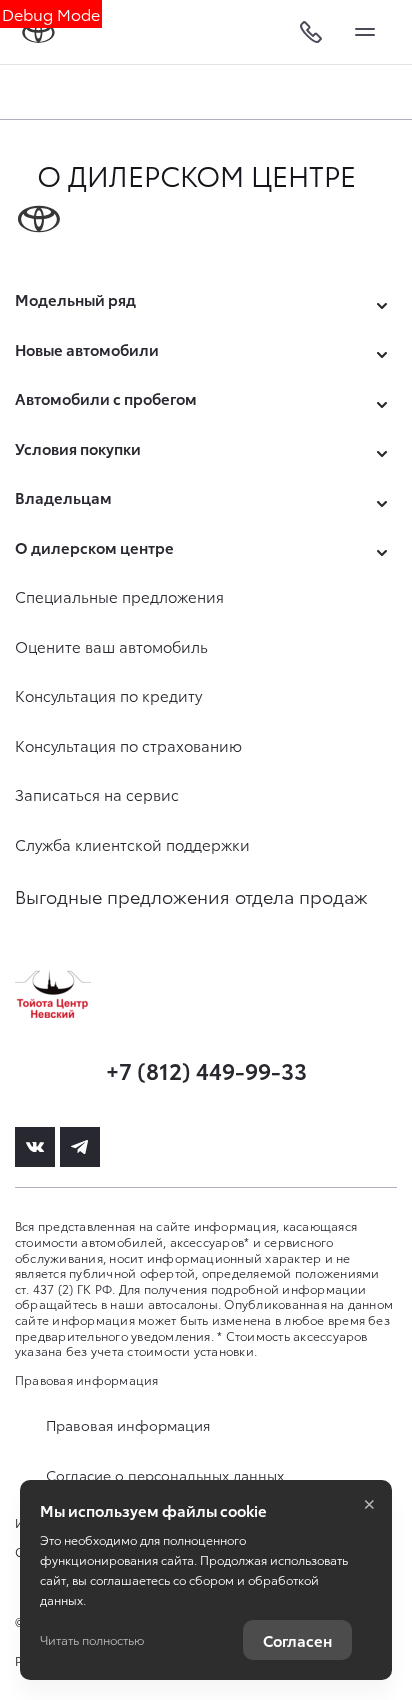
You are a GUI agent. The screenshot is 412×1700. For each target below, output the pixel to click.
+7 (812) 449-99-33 (206, 1069)
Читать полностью (92, 1639)
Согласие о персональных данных (165, 1475)
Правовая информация (87, 1379)
